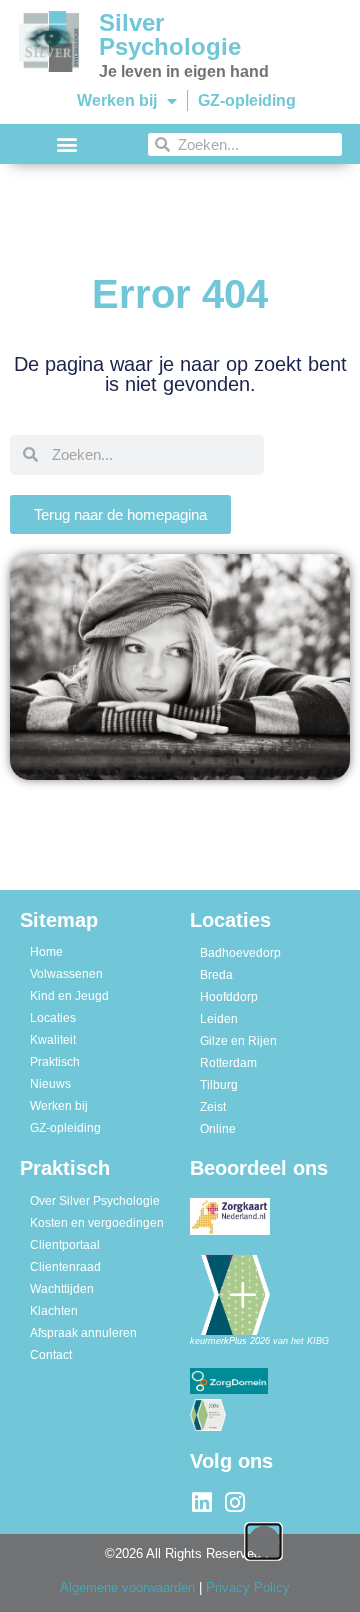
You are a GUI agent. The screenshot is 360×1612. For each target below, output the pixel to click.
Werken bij (117, 100)
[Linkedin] (201, 1502)
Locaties (53, 1018)
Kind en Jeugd (69, 996)
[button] (66, 144)
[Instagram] (234, 1502)
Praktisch (55, 1062)
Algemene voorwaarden (127, 1587)
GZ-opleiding (247, 100)
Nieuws (50, 1084)
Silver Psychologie (170, 34)
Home (46, 952)
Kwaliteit (53, 1040)
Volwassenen (66, 974)
